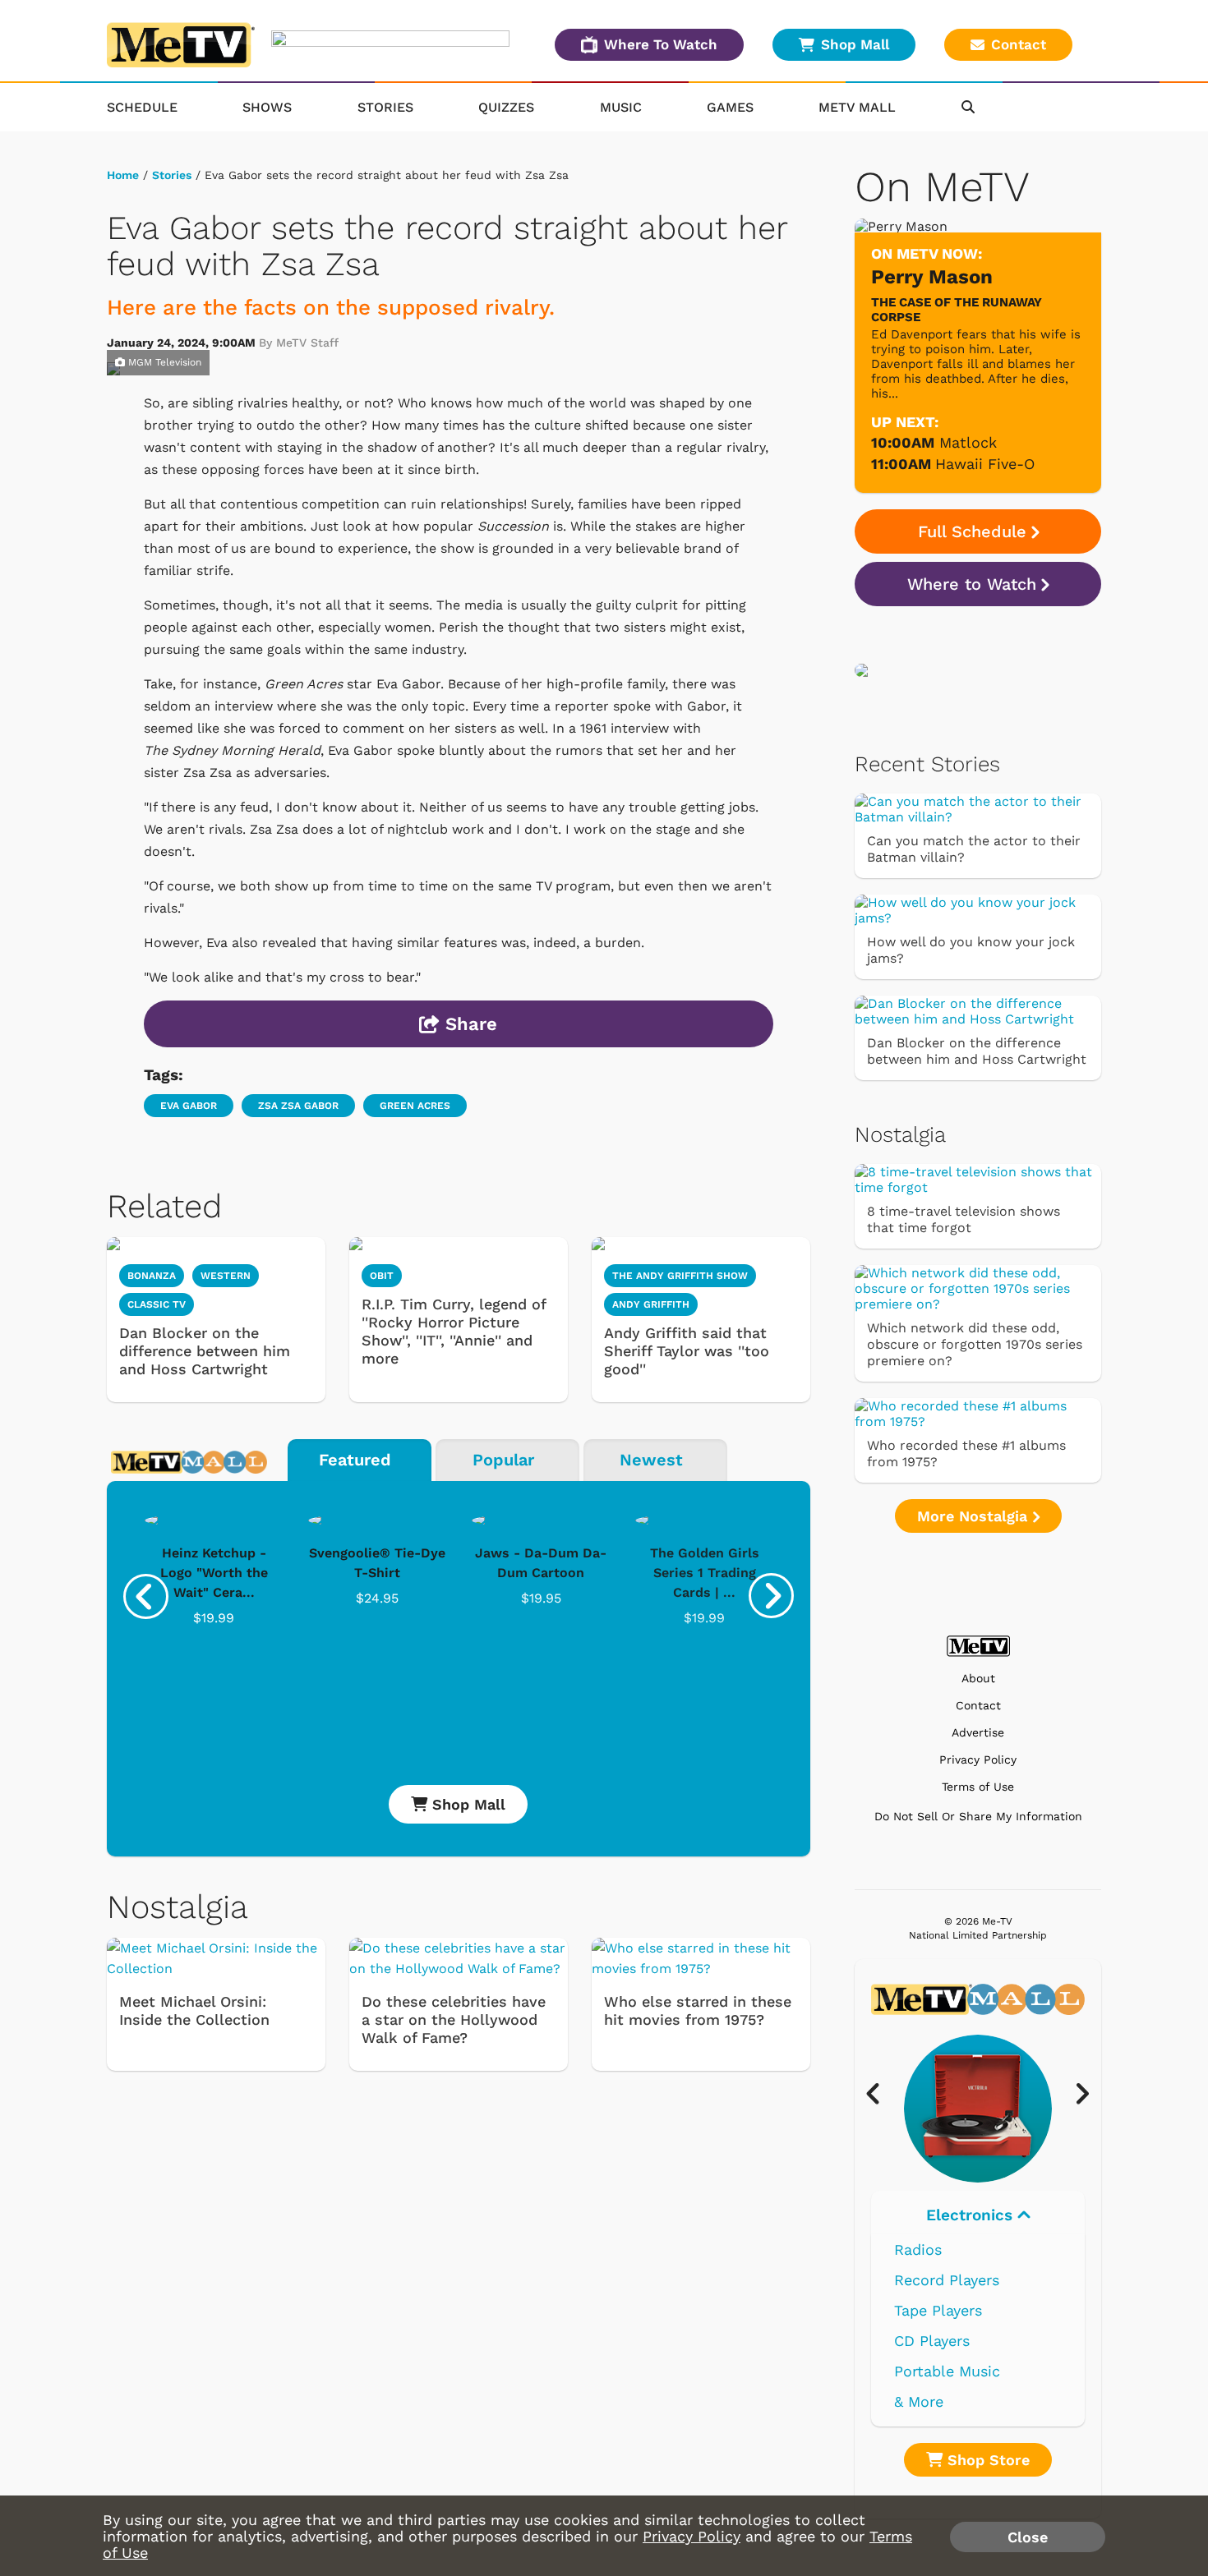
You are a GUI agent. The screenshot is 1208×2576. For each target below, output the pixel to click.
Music (621, 107)
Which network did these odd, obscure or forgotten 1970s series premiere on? (975, 1344)
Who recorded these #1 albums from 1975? (966, 1454)
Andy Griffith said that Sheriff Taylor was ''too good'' (687, 1351)
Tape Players (938, 2310)
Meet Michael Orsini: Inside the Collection (194, 2010)
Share (468, 1024)
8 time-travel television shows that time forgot (964, 1219)
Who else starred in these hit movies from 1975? (698, 2010)
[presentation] (146, 1596)
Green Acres (415, 1106)
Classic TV (157, 1304)
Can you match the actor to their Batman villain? (974, 849)
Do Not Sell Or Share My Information (978, 1816)
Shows (267, 107)
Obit (382, 1276)
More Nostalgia (975, 1516)
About (978, 1679)
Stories (385, 107)
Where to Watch (972, 584)
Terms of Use (978, 1787)
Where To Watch (661, 44)
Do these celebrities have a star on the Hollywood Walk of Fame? (454, 2019)
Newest (651, 1460)
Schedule (142, 107)
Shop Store (986, 2460)
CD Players (932, 2341)
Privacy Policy (978, 1760)
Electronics (972, 2215)
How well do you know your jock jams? (971, 950)
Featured (355, 1460)
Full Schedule (972, 531)
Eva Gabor (189, 1106)
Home (123, 175)
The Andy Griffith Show (680, 1276)
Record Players (947, 2280)
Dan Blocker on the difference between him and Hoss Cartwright (205, 1351)
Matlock (968, 442)
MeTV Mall (857, 107)
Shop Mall (855, 44)
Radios (918, 2249)
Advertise (978, 1733)
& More (919, 2401)
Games (730, 107)
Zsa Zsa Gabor (298, 1106)
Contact (1019, 44)
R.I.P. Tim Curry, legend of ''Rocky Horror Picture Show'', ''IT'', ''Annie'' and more (454, 1331)
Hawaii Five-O (985, 464)
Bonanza (152, 1276)
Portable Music (947, 2371)
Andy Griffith (651, 1304)
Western (226, 1276)
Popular (503, 1460)
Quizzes (506, 107)
